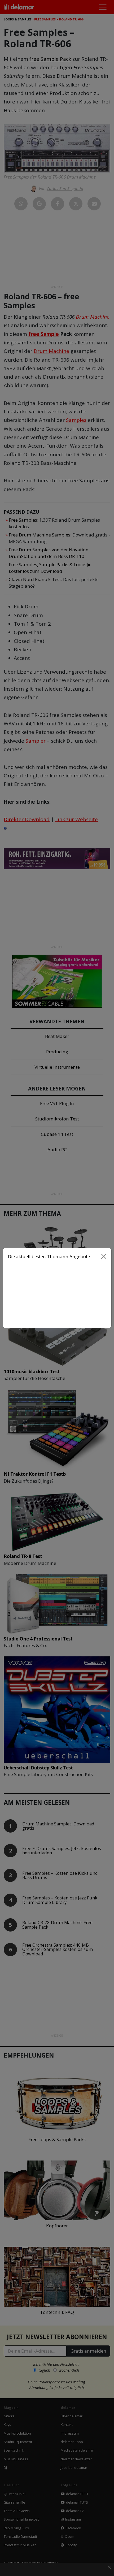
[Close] (104, 1257)
